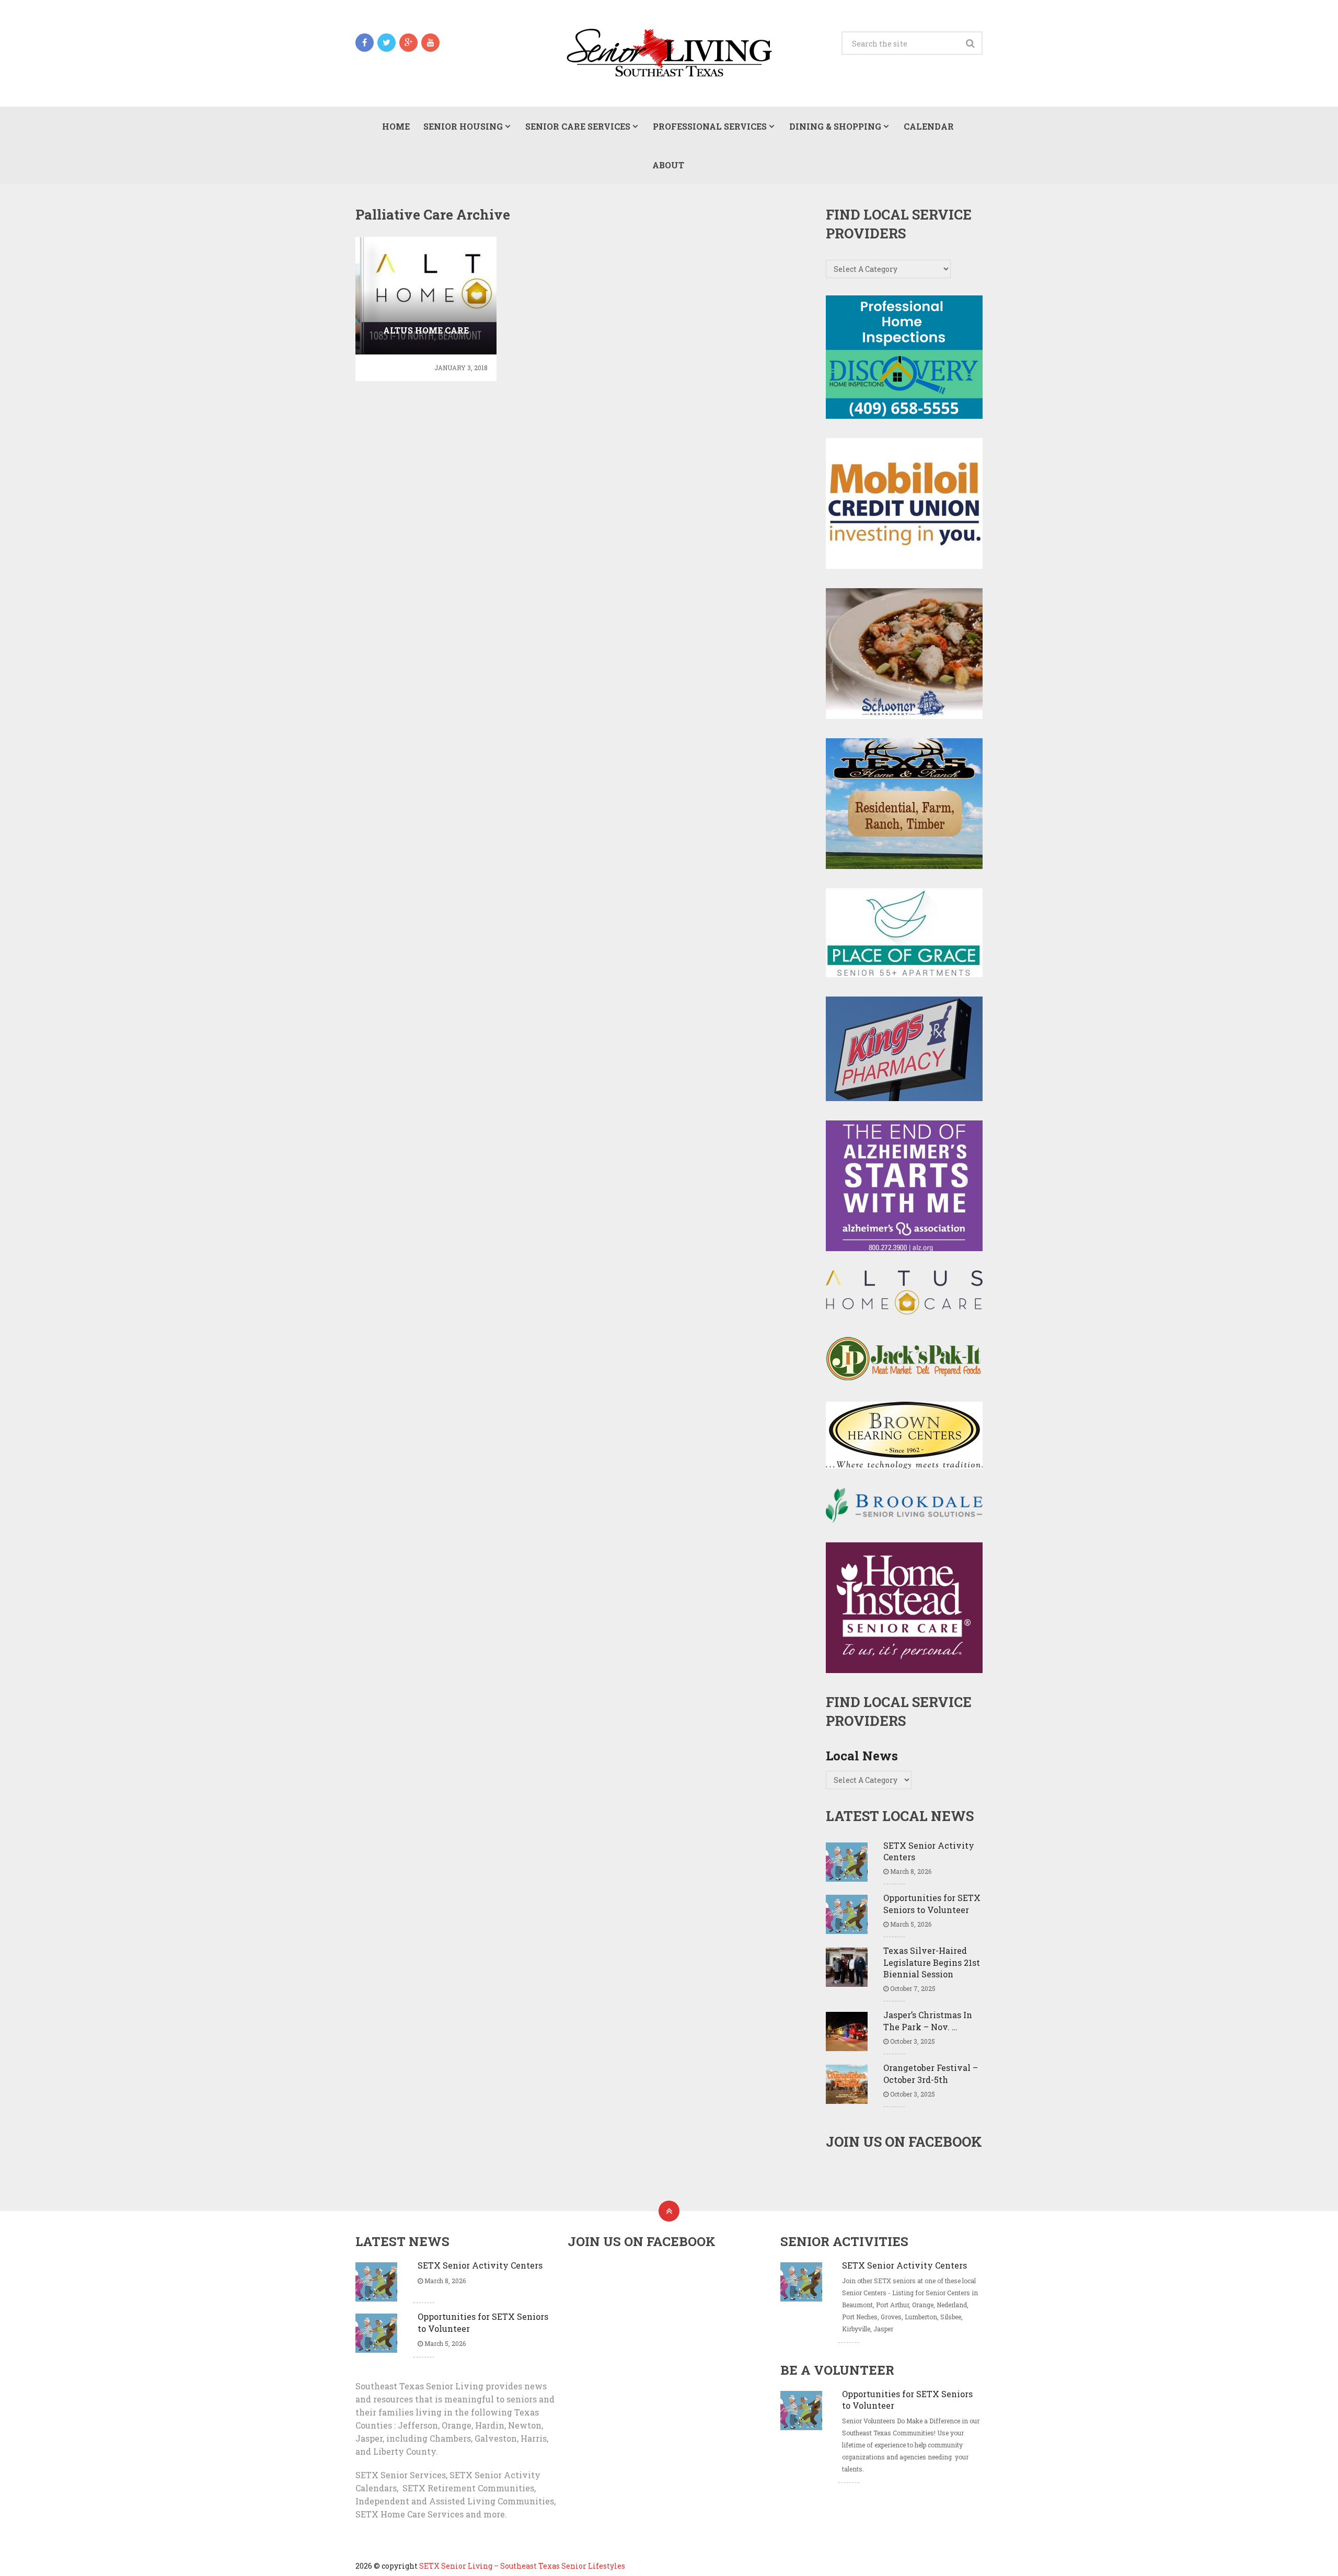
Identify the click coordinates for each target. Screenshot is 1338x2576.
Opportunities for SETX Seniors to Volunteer (932, 1903)
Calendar (929, 126)
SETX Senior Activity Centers (929, 1851)
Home (396, 126)
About (668, 165)
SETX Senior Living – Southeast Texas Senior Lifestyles (522, 2566)
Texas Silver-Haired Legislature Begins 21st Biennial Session (932, 1962)
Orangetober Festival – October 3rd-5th (931, 2073)
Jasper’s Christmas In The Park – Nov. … (928, 2020)
